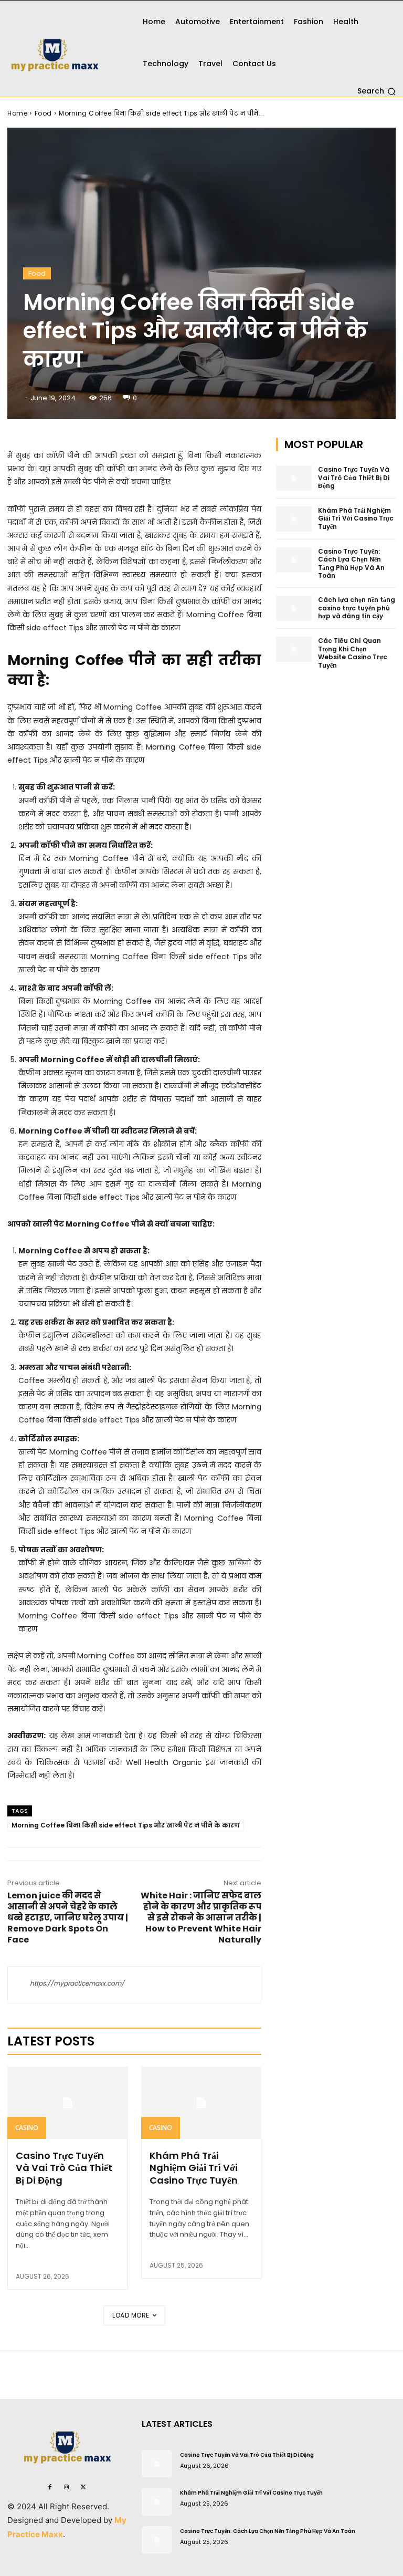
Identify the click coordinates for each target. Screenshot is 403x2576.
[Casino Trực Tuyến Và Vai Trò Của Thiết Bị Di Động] (68, 2103)
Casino (27, 2128)
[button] (377, 91)
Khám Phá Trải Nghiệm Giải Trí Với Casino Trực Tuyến (194, 2168)
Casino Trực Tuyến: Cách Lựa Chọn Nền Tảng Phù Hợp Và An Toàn (351, 564)
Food (43, 113)
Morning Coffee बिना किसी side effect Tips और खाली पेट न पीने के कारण (126, 1825)
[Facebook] (50, 2486)
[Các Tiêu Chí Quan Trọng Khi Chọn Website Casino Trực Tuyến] (294, 649)
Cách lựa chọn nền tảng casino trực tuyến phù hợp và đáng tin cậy (357, 608)
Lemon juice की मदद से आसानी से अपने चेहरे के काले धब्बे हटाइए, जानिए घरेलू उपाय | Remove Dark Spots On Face (68, 1918)
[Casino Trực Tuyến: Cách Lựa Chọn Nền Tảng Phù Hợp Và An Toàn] (294, 560)
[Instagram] (67, 2486)
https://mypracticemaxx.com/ (77, 1983)
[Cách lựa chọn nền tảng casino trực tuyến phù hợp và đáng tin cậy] (294, 608)
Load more (131, 2315)
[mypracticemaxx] (67, 48)
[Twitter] (83, 2486)
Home (17, 113)
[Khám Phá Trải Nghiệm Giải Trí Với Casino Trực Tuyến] (201, 2103)
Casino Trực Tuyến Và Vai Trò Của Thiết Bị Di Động (64, 2168)
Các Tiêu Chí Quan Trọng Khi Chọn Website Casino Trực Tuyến (353, 653)
